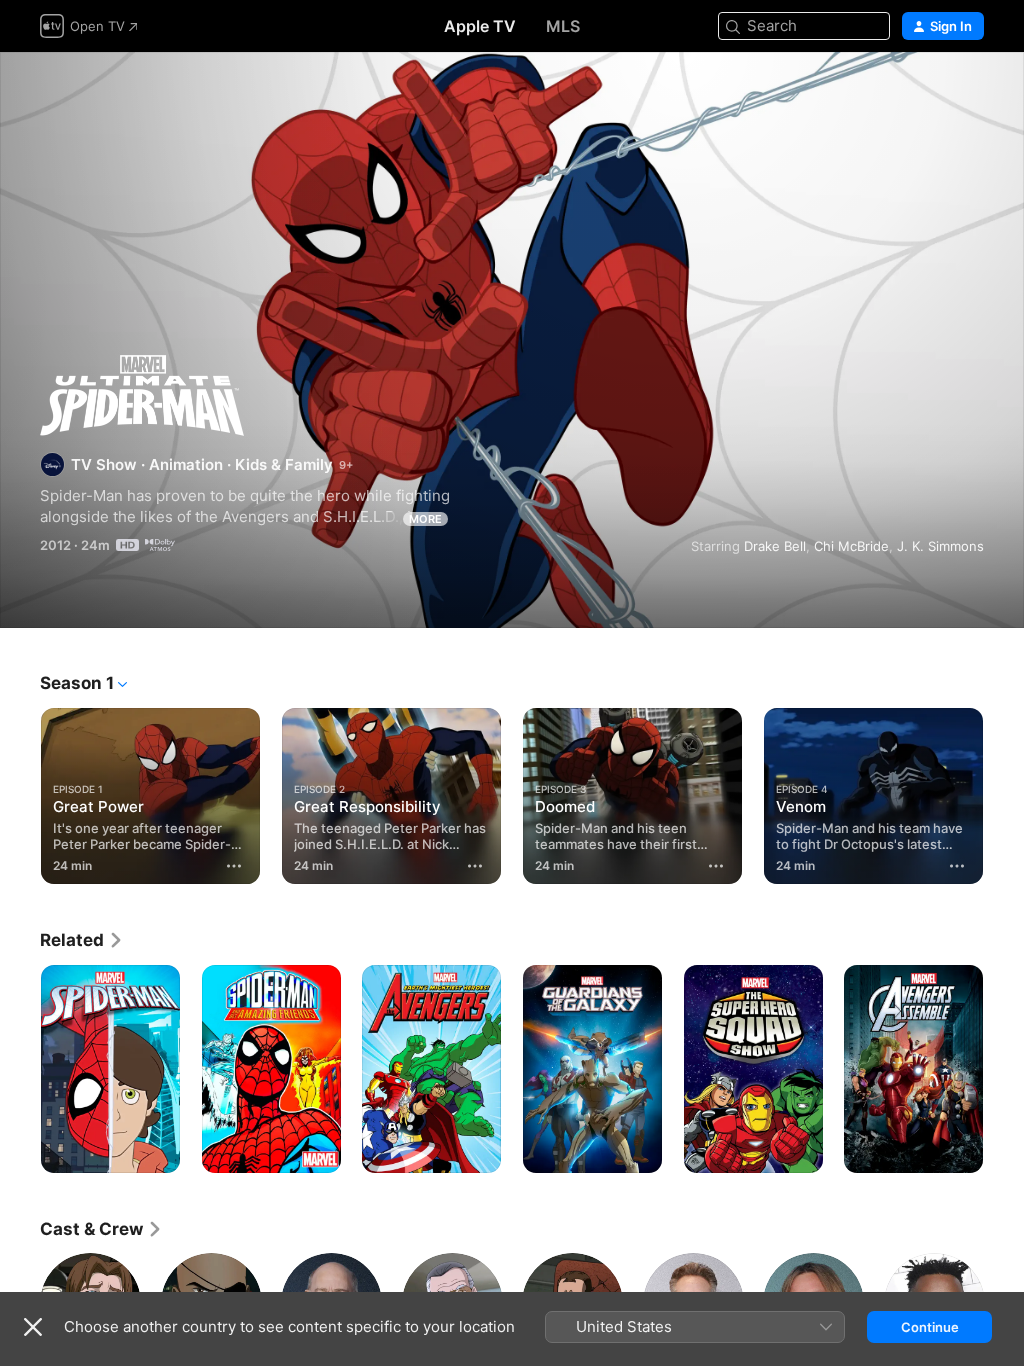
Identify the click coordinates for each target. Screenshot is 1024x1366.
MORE (425, 519)
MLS (563, 26)
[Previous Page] (20, 792)
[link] (82, 940)
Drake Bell (775, 546)
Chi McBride (851, 546)
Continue (930, 1327)
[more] (234, 866)
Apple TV (480, 26)
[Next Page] (1004, 792)
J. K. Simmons (940, 546)
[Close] (33, 1327)
